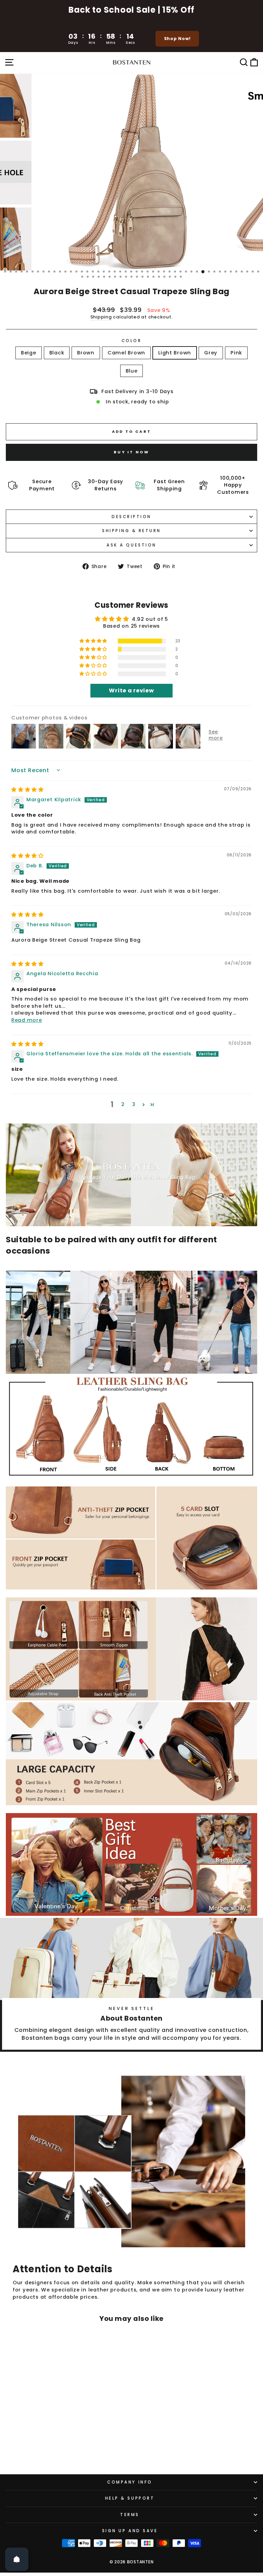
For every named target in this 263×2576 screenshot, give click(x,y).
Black (57, 353)
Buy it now (131, 452)
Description (131, 517)
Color (132, 341)
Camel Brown (126, 353)
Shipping (101, 317)
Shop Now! (177, 39)
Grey (211, 353)
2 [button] (123, 1104)
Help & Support (130, 2498)
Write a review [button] (131, 690)
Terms (130, 2515)
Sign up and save (130, 2531)
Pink (236, 353)
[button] (94, 641)
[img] (28, 790)
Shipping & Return (131, 531)
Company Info (130, 2482)
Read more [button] (27, 1020)
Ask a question (131, 545)
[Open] (17, 2559)
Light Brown (175, 353)
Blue (132, 371)
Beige (29, 353)
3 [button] (134, 1104)
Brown (86, 353)
